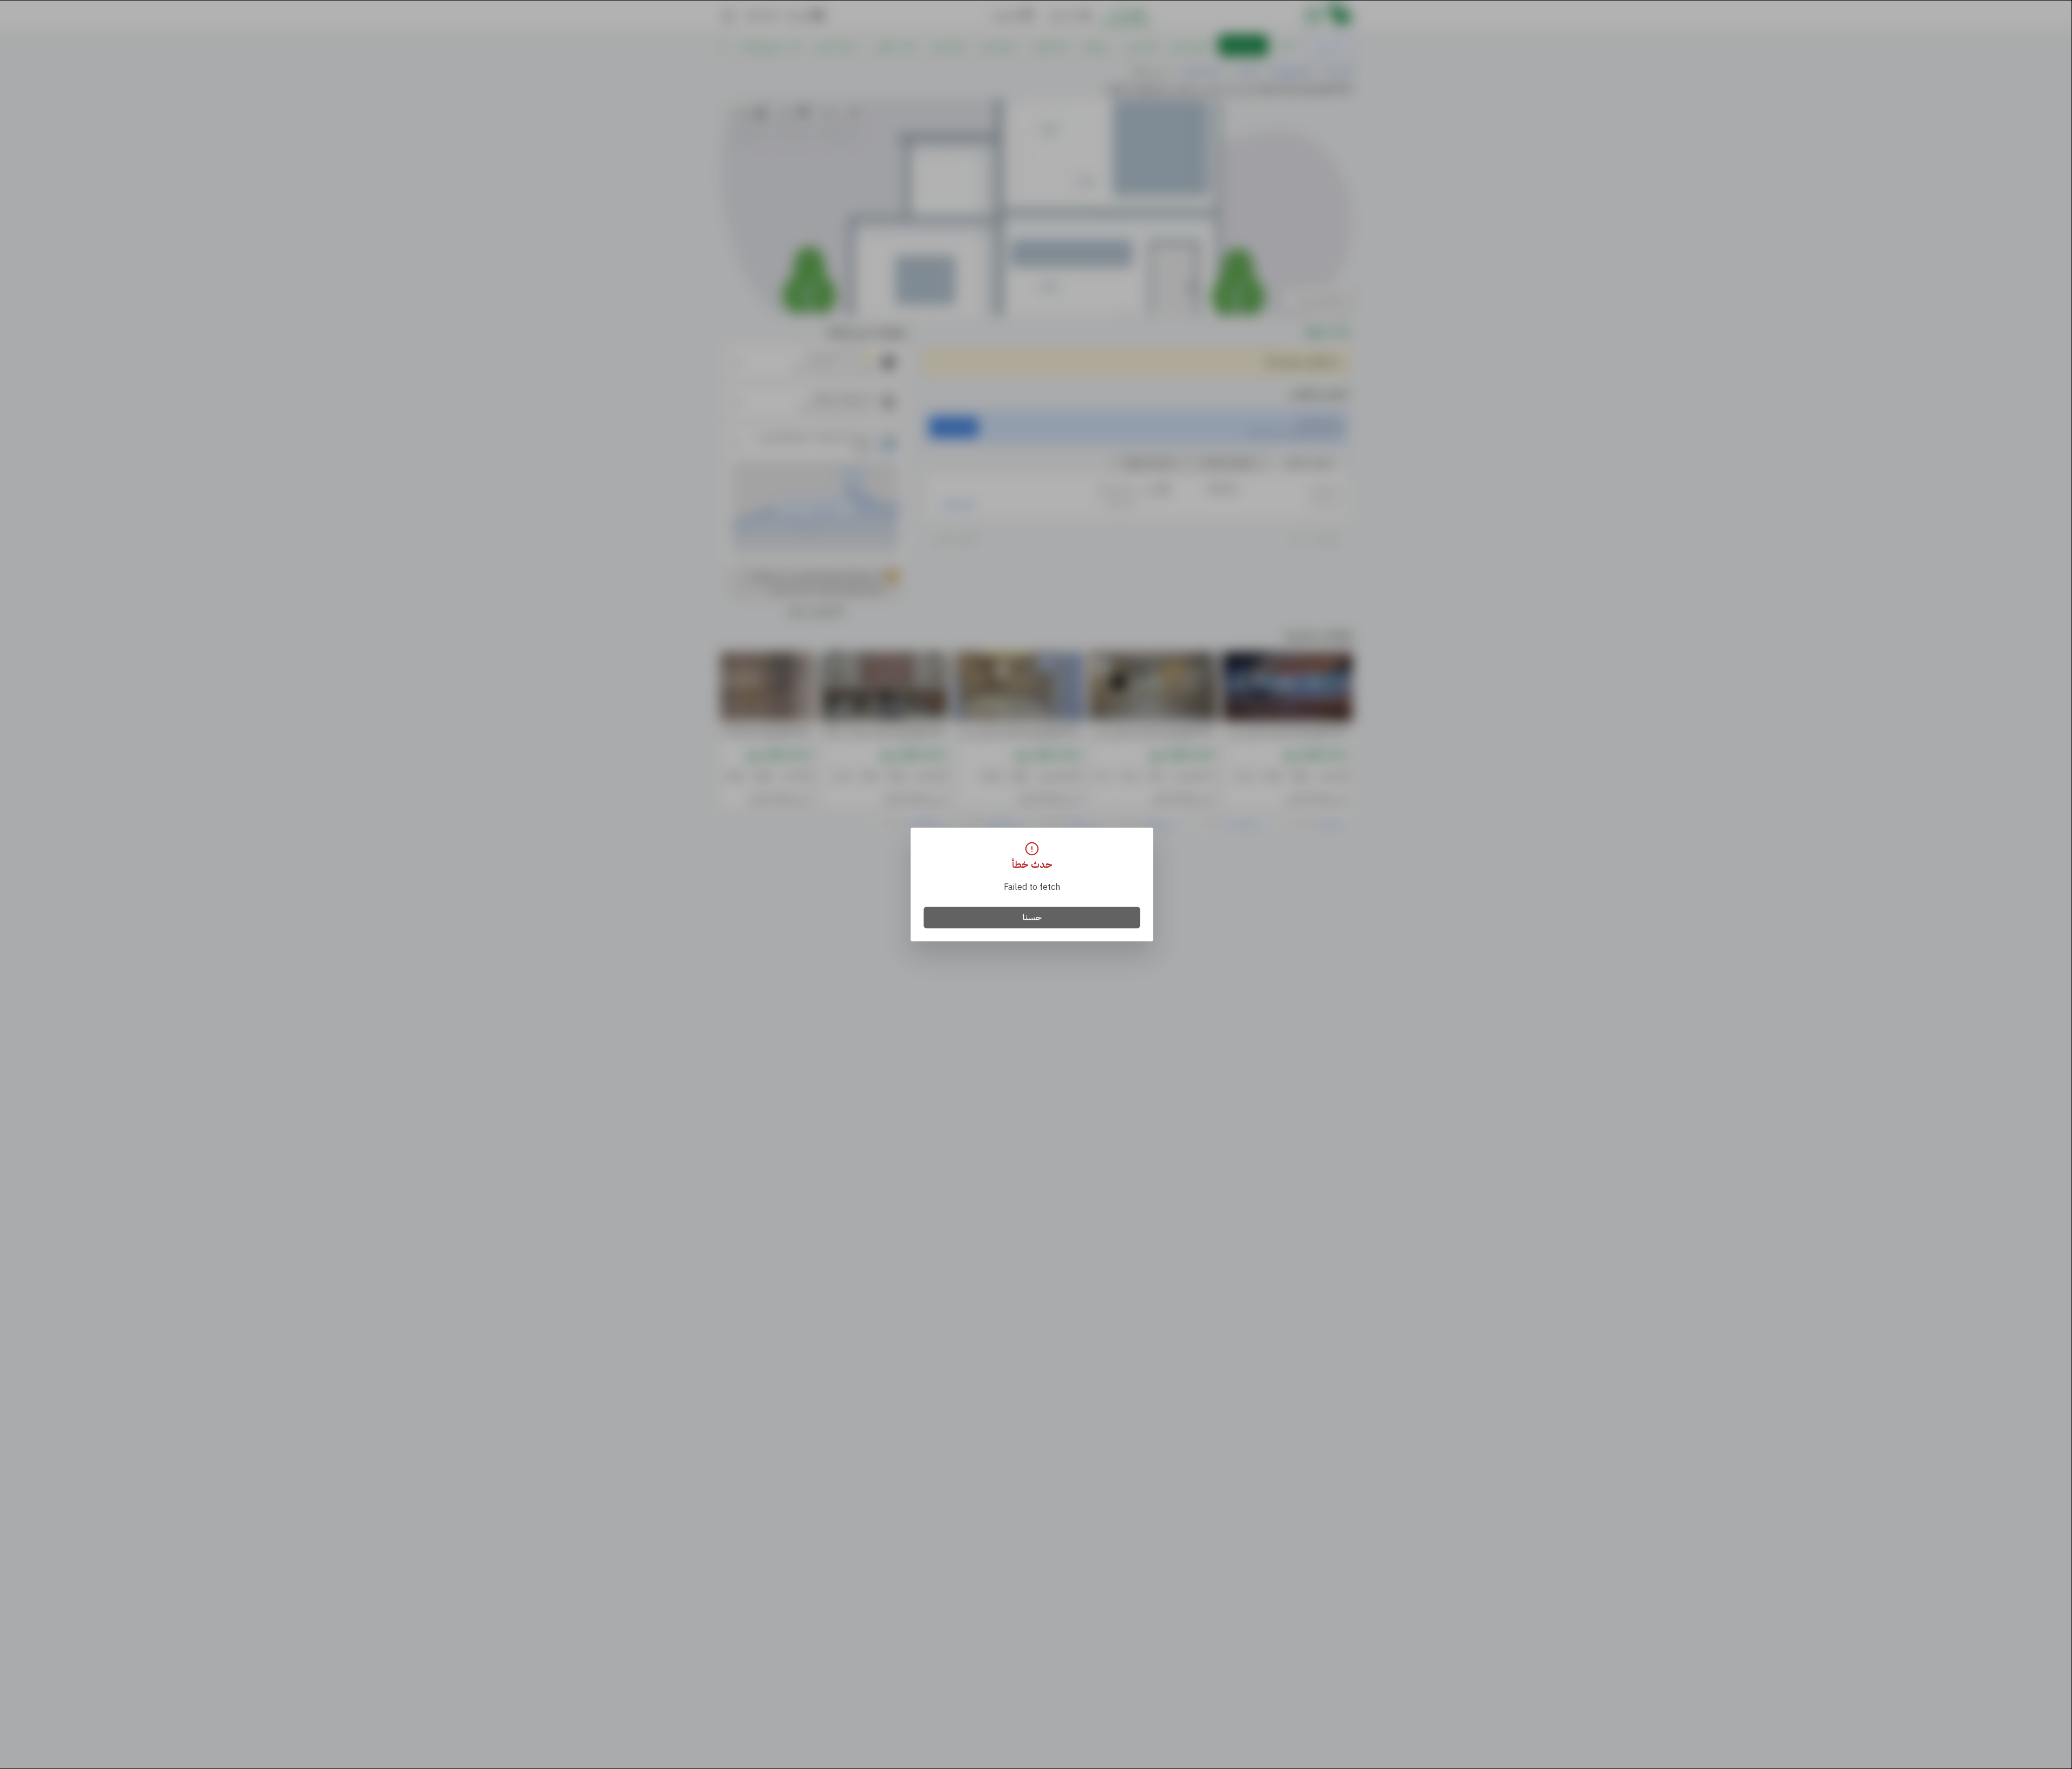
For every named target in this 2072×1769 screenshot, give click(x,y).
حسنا (1032, 918)
